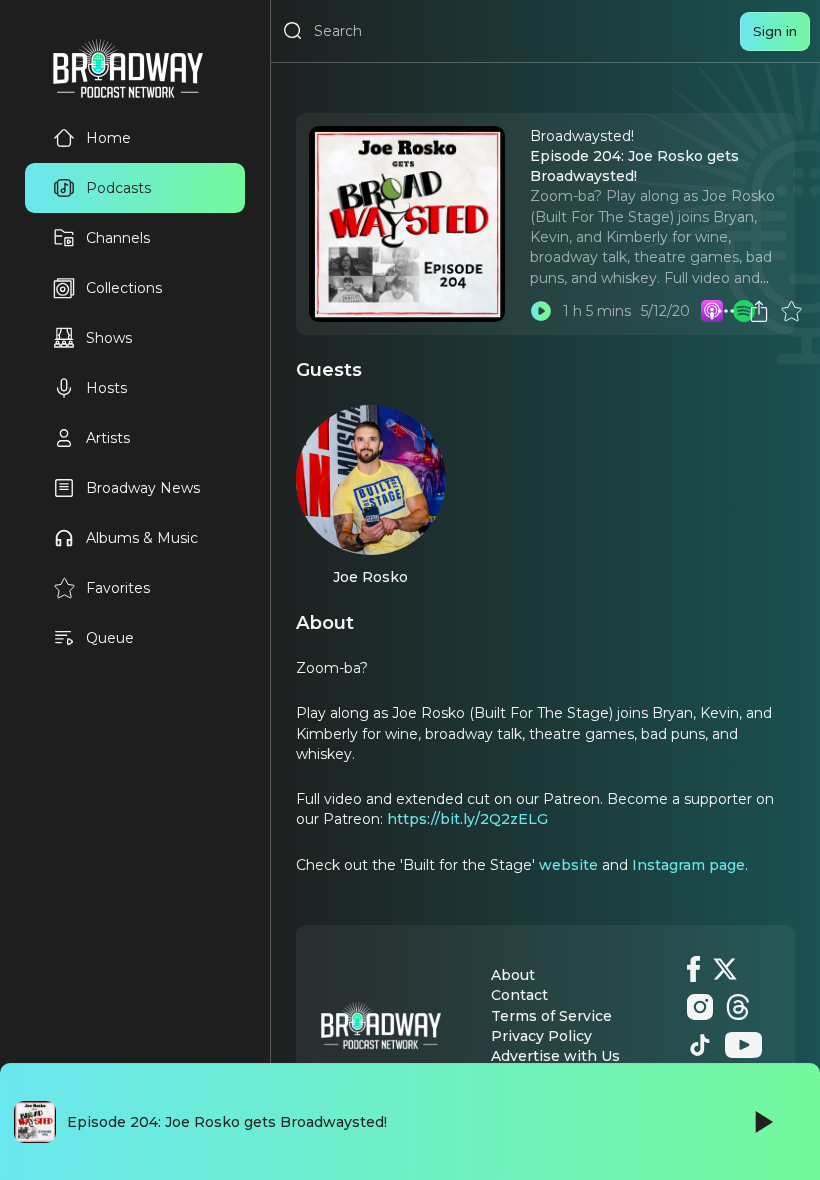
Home (108, 138)
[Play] (762, 1122)
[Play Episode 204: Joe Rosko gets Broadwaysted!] (541, 311)
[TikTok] (700, 1045)
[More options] (726, 311)
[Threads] (738, 1007)
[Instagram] (700, 1007)
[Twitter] (725, 969)
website (568, 865)
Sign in (775, 31)
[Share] (759, 311)
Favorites (118, 588)
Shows (109, 338)
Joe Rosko (370, 577)
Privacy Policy (541, 1036)
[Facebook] (693, 969)
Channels (118, 238)
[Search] (293, 31)
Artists (108, 438)
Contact (519, 995)
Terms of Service (551, 1016)
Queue (110, 638)
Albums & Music (142, 538)
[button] (726, 311)
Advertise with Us (555, 1056)
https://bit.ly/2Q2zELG (467, 819)
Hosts (106, 388)
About (513, 975)
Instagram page (688, 865)
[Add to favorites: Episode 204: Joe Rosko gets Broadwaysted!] (791, 311)
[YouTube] (743, 1045)
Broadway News (143, 488)
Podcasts (118, 188)
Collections (124, 288)
